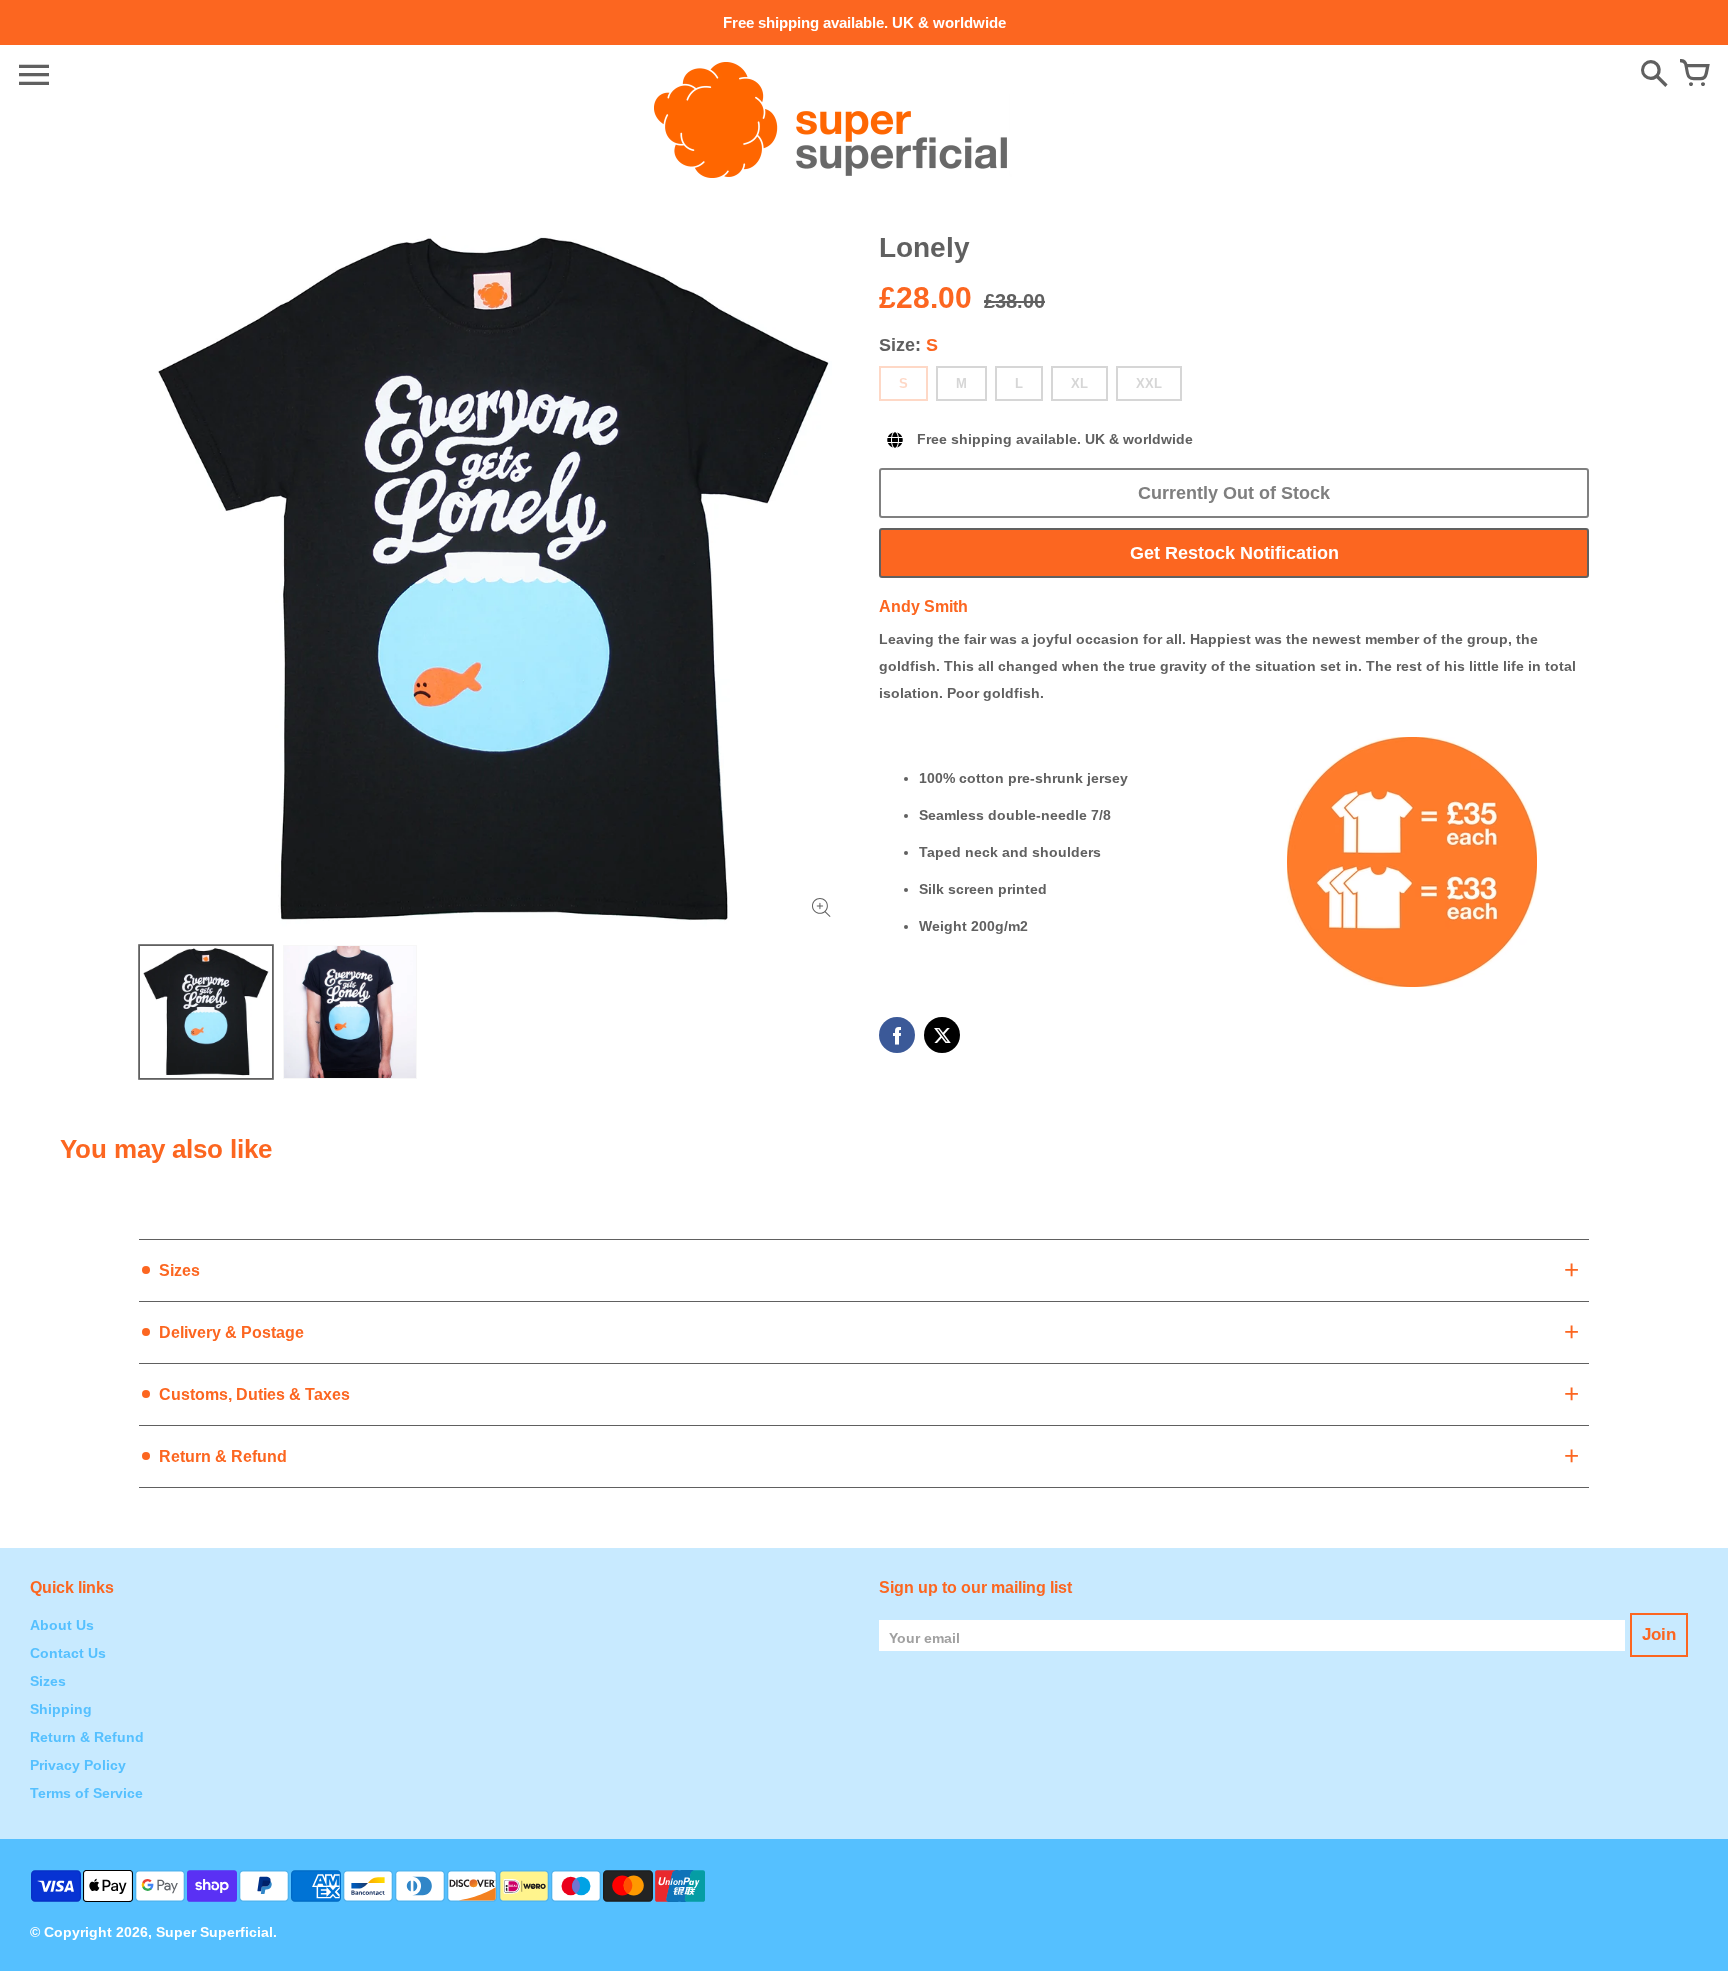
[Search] (1654, 75)
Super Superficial (214, 1932)
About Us (62, 1625)
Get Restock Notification (1234, 553)
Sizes (48, 1681)
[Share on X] (942, 1035)
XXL (1149, 383)
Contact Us (68, 1653)
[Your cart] (1694, 75)
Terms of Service (86, 1793)
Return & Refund (87, 1737)
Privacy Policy (78, 1765)
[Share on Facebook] (897, 1035)
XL (1079, 383)
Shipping (61, 1709)
